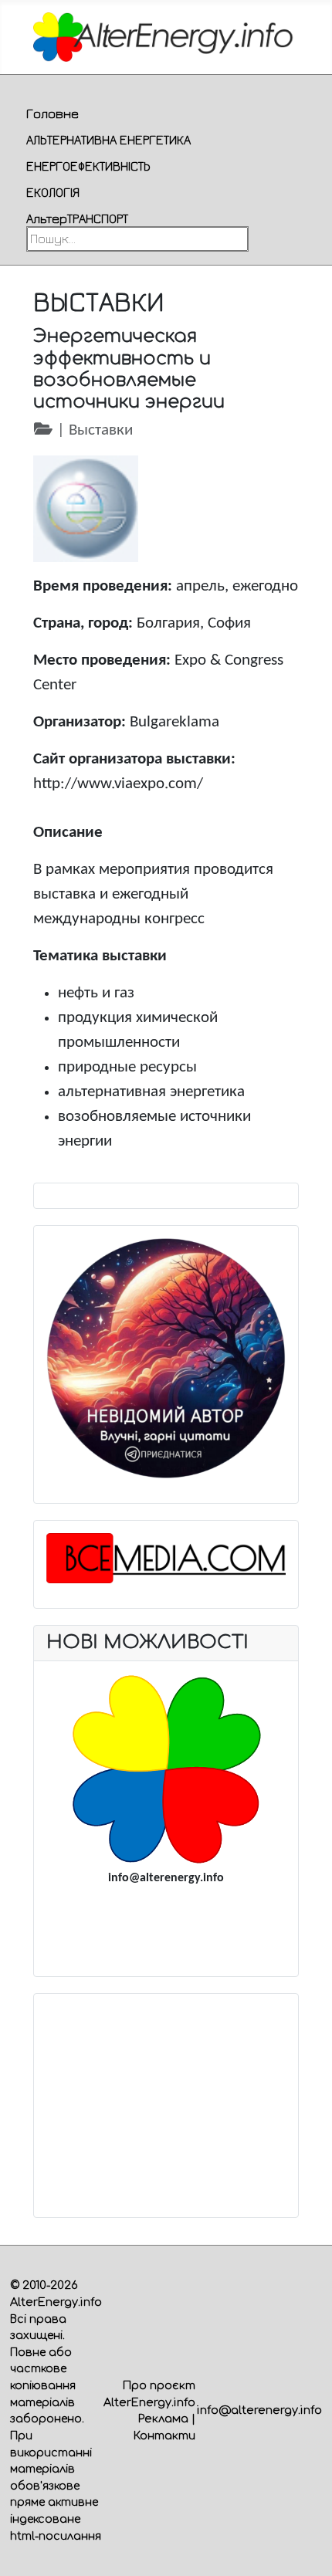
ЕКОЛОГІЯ (53, 192)
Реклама (163, 2419)
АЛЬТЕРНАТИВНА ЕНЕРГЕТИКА (108, 140)
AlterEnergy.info (56, 2302)
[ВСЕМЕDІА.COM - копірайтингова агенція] (166, 1558)
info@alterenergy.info (259, 2410)
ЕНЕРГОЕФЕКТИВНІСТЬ (88, 166)
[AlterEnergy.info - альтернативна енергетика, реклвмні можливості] (166, 1769)
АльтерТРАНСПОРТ (77, 218)
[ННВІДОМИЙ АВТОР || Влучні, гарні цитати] (166, 1358)
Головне (53, 113)
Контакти (164, 2436)
